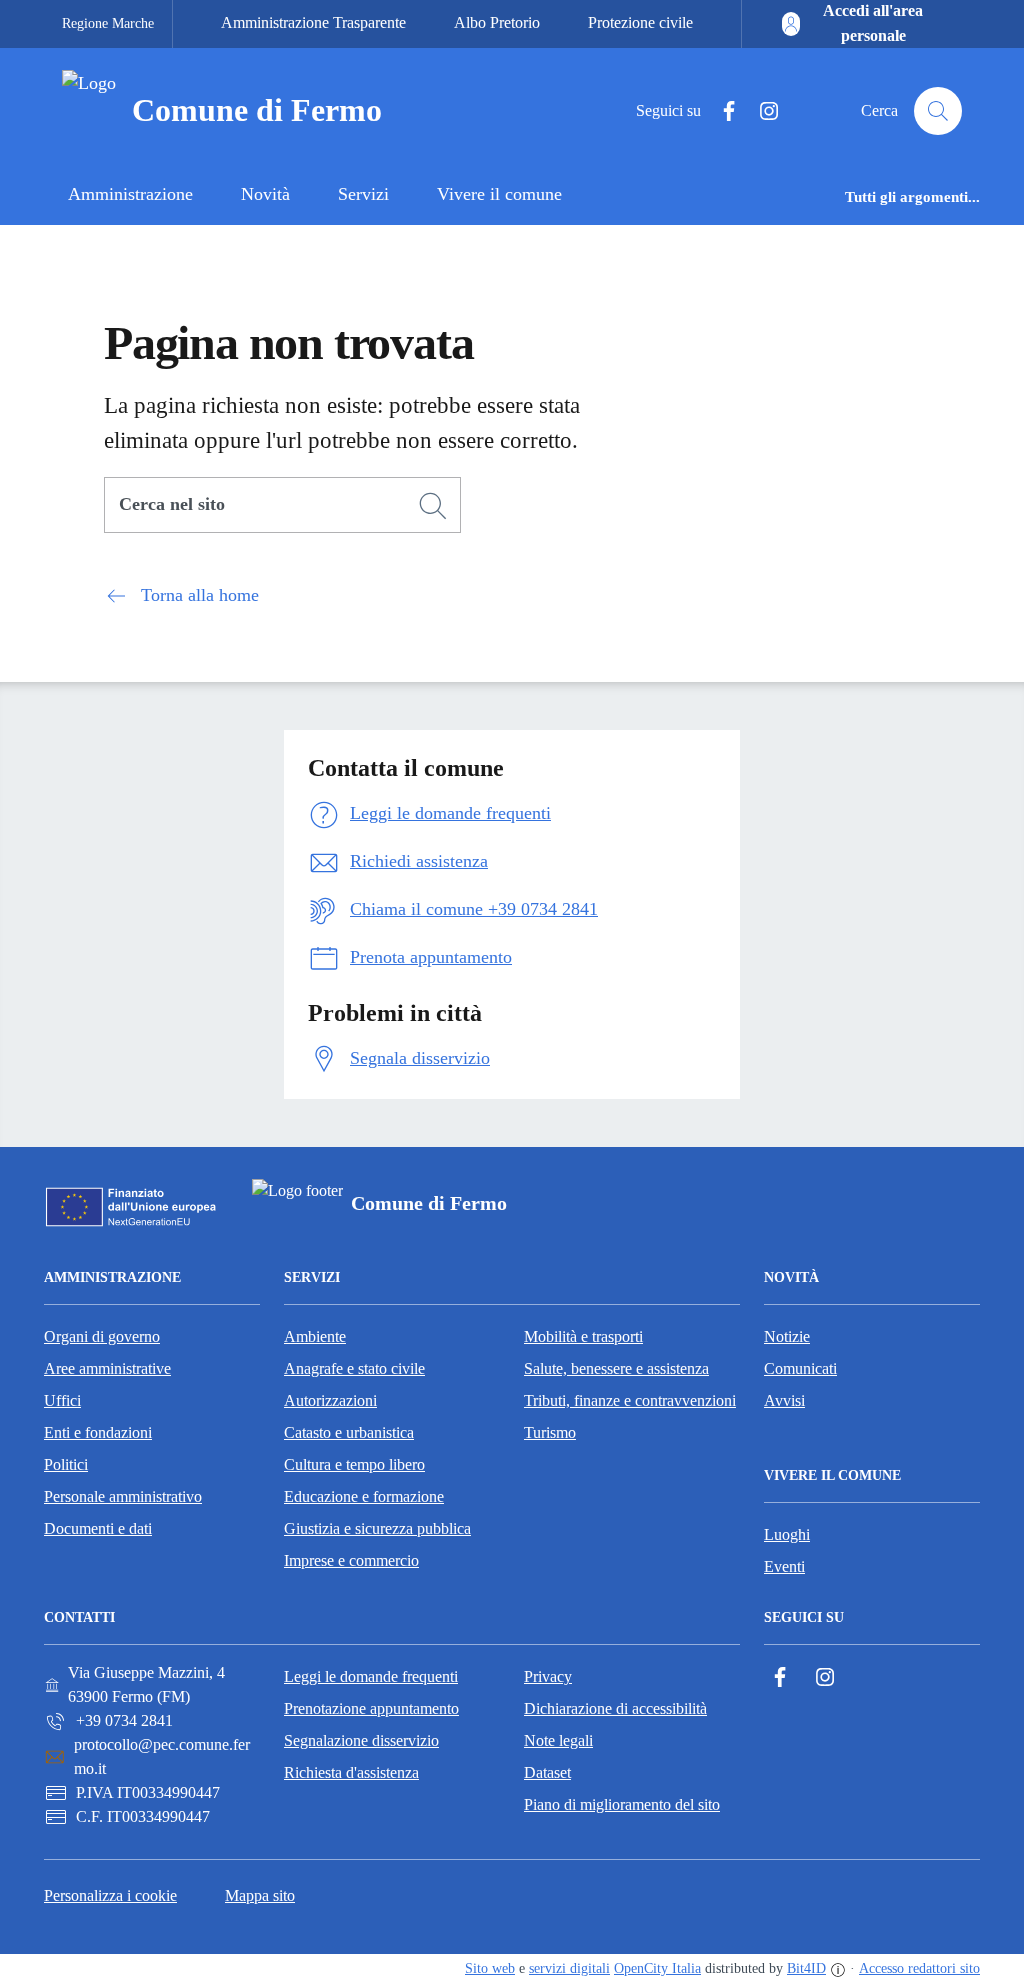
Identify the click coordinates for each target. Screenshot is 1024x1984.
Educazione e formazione (364, 1496)
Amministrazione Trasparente (313, 22)
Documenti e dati (98, 1528)
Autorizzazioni (330, 1400)
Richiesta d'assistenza (351, 1772)
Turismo (550, 1432)
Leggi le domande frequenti (371, 1676)
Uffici (62, 1400)
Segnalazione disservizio (361, 1740)
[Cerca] (433, 506)
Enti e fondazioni (98, 1432)
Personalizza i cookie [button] (110, 1895)
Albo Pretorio (497, 22)
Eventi (784, 1566)
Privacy (548, 1676)
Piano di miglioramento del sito (622, 1804)
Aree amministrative (107, 1368)
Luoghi (787, 1534)
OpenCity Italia (657, 1968)
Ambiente (315, 1336)
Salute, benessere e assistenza (616, 1368)
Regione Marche (108, 23)
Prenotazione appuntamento (371, 1708)
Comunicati (800, 1368)
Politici (66, 1464)
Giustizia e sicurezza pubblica (377, 1528)
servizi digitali (569, 1968)
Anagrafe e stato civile (354, 1368)
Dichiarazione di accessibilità (615, 1708)
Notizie (787, 1336)
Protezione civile (640, 22)
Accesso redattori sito (919, 1968)
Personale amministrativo (123, 1496)
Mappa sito (260, 1895)
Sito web (490, 1968)
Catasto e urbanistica (349, 1432)
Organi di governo (102, 1336)
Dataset (547, 1772)
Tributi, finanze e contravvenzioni (630, 1400)
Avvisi (784, 1400)
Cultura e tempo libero (354, 1464)
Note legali (558, 1740)
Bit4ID (806, 1968)
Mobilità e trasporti (583, 1336)
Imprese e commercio (351, 1560)
